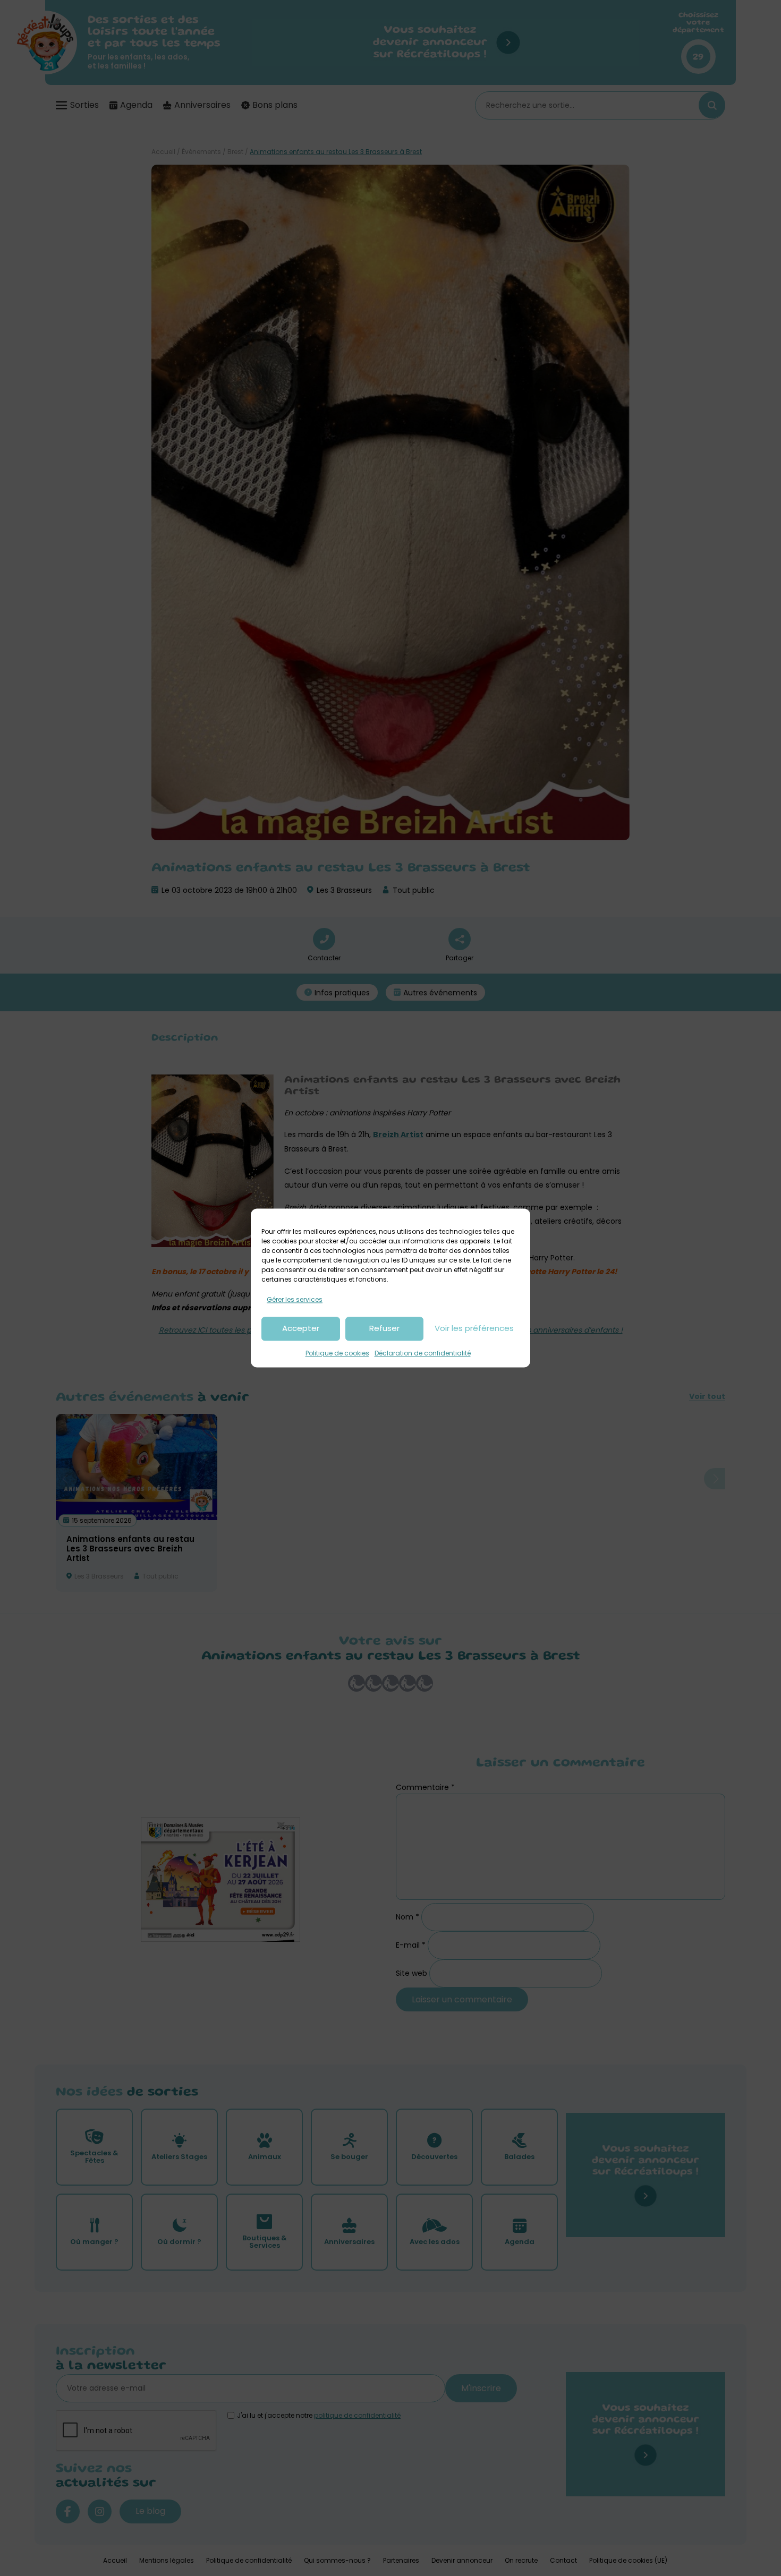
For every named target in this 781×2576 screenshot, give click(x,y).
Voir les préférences (474, 1329)
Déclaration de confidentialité (423, 1353)
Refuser (384, 1329)
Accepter (301, 1329)
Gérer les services (295, 1299)
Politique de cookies (337, 1353)
